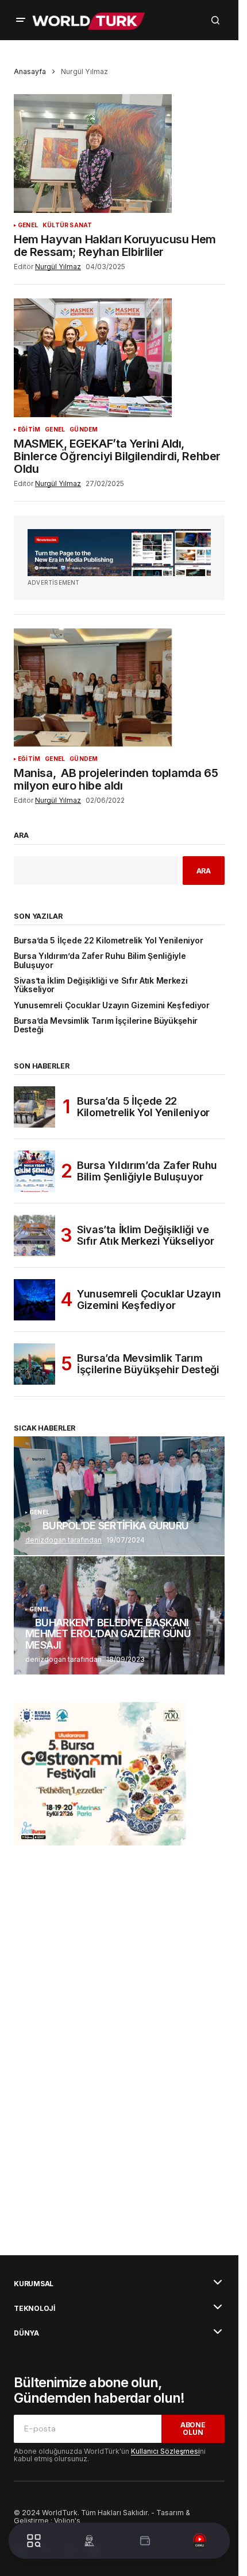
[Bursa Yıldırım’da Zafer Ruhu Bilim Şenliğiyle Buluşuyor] (34, 1171)
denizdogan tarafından (63, 1540)
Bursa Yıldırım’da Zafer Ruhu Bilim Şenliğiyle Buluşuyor (100, 961)
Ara (21, 836)
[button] (21, 20)
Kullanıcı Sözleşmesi (165, 2451)
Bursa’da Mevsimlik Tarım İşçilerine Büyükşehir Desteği (106, 1025)
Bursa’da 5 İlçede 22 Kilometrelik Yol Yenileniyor (108, 941)
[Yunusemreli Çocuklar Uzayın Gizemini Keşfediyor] (34, 1300)
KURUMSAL (34, 2284)
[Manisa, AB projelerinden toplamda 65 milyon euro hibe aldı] (119, 687)
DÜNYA (26, 2333)
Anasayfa (30, 71)
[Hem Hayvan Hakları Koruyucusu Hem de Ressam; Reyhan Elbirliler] (119, 153)
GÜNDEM (84, 430)
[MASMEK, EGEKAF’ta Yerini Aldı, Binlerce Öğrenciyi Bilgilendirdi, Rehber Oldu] (119, 358)
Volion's (67, 2521)
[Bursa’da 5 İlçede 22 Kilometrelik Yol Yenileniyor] (34, 1107)
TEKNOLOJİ (34, 2309)
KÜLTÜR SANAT (67, 225)
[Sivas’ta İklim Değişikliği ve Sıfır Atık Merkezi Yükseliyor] (34, 1235)
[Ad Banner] (119, 553)
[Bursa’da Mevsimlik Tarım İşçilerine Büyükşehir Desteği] (34, 1364)
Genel (28, 225)
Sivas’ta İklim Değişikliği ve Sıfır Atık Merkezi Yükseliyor (101, 985)
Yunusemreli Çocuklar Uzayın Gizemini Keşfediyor (112, 1006)
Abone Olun (193, 2429)
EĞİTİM (29, 430)
